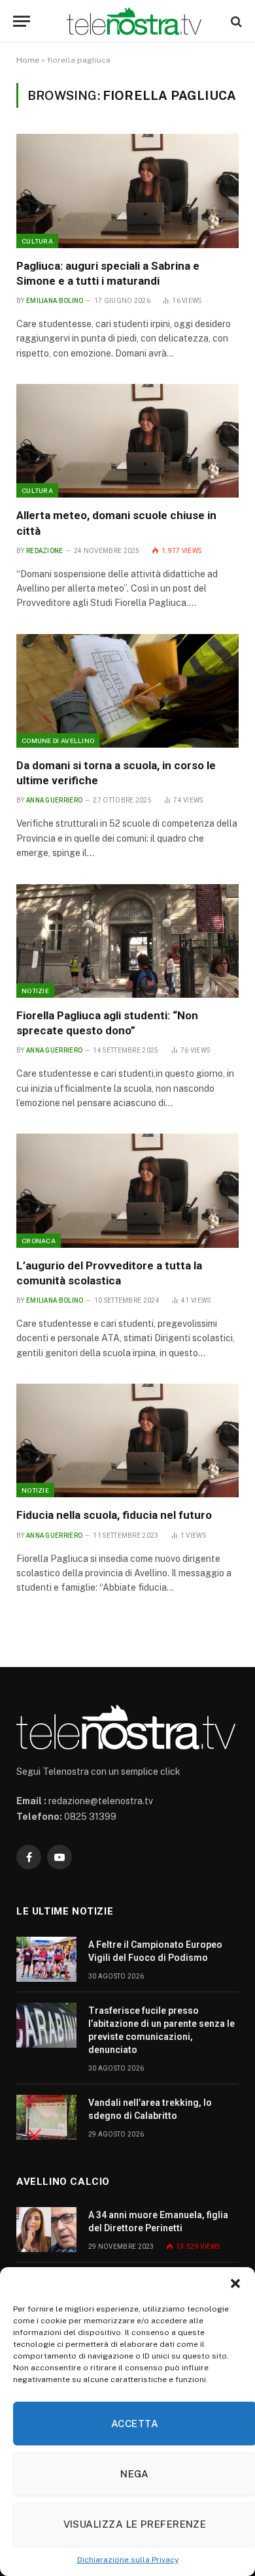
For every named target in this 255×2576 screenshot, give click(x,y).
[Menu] (22, 21)
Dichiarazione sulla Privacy (128, 2560)
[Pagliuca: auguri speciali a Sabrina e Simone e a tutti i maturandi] (127, 191)
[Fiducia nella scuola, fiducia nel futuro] (127, 1440)
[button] (235, 2283)
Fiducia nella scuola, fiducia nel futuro (114, 1515)
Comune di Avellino (58, 740)
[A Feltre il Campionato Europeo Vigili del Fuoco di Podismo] (46, 1959)
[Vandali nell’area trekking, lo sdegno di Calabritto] (46, 2117)
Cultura (37, 241)
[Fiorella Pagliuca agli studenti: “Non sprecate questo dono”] (127, 941)
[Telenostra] (134, 21)
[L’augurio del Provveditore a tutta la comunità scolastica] (127, 1190)
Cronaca (39, 1241)
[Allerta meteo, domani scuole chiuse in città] (127, 441)
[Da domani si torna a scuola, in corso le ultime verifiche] (127, 691)
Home (28, 60)
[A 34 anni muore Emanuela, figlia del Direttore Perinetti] (46, 2230)
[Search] (235, 21)
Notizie (35, 991)
